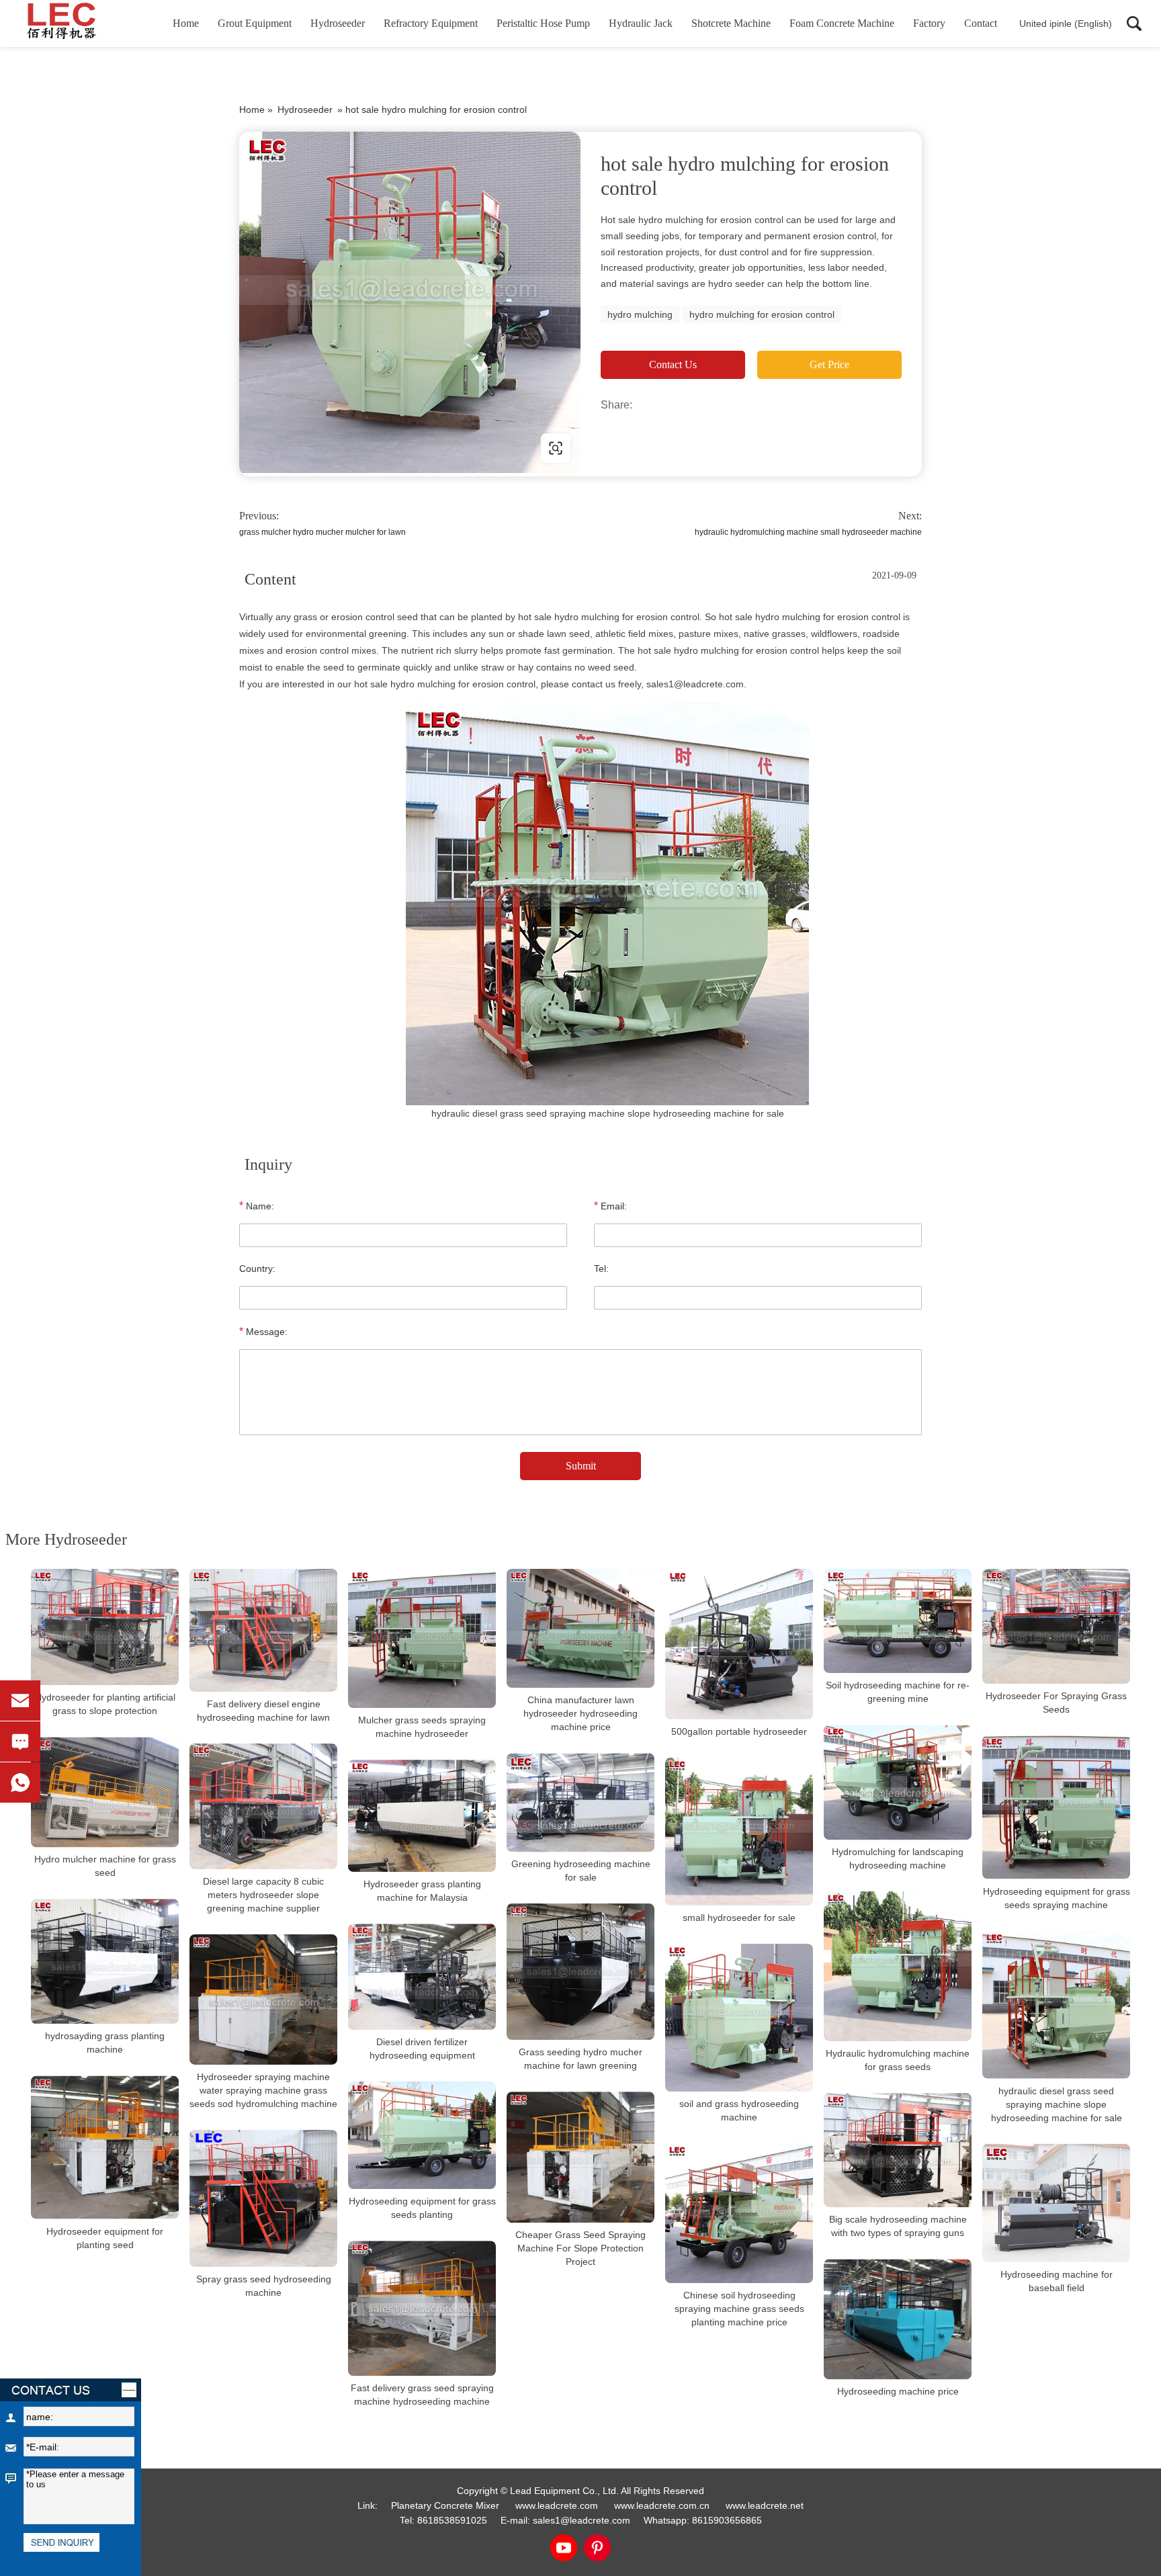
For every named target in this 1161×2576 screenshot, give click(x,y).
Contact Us (673, 364)
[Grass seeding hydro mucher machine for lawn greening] (580, 1972)
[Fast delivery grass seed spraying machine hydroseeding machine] (422, 2308)
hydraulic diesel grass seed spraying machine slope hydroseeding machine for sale (1057, 2104)
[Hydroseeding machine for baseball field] (1056, 2203)
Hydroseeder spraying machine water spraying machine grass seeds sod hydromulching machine (263, 2090)
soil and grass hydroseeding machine (739, 2110)
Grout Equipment (255, 23)
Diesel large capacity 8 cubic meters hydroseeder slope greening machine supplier (263, 1895)
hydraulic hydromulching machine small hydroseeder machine (808, 532)
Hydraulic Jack (641, 23)
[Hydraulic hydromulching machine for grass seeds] (898, 1966)
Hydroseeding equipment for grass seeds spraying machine (1057, 1898)
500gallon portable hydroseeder (739, 1731)
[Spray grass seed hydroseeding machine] (263, 2198)
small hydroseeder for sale (739, 1918)
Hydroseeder (338, 23)
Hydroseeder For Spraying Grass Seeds (1056, 1703)
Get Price (829, 364)
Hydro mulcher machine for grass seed (105, 1866)
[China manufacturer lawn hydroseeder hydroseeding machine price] (580, 1628)
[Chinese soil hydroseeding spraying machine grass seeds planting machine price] (739, 2213)
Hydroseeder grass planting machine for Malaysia (422, 1891)
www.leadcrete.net (325, 448)
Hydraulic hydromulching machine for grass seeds (898, 2060)
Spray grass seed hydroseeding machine (264, 2285)
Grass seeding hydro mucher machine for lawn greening (580, 2059)
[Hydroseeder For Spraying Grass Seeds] (1056, 1626)
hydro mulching (640, 314)
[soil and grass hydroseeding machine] (739, 2018)
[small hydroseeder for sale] (739, 1832)
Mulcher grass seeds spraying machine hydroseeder (422, 1727)
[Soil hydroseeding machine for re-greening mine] (898, 1621)
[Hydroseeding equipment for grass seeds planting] (422, 2135)
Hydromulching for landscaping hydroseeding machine (898, 1858)
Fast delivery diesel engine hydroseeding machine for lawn (263, 1711)
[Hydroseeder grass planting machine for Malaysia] (422, 1816)
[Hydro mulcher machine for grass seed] (105, 1792)
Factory (929, 23)
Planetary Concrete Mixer (445, 2505)
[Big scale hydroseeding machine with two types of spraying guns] (898, 2150)
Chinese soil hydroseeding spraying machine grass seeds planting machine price (739, 2309)
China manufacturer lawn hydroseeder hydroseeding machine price (580, 1713)
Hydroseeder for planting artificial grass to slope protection (105, 1704)
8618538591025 (452, 2520)
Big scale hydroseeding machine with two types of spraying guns (898, 2226)
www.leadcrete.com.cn (662, 2505)
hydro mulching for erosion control (762, 314)
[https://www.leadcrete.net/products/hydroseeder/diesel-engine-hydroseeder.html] (410, 302)
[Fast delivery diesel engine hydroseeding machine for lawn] (263, 1630)
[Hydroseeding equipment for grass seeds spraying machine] (1056, 1807)
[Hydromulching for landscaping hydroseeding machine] (898, 1782)
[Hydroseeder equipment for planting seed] (105, 2148)
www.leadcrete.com (557, 2505)
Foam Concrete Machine (842, 23)
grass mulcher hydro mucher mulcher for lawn (322, 532)
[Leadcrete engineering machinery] (84, 24)
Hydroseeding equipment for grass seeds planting (422, 2208)
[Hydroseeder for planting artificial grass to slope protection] (105, 1627)
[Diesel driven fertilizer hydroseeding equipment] (422, 1977)
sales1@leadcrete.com (582, 2520)
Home (186, 23)
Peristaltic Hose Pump (543, 23)
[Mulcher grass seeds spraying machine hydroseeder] (422, 1638)
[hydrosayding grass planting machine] (105, 1961)
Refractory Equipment (431, 23)
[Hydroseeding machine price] (898, 2319)
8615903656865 (727, 2520)
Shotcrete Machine (731, 23)
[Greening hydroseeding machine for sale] (580, 1802)
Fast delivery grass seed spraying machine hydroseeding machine (422, 2395)
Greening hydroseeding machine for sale (581, 1871)
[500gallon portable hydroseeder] (739, 1644)
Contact (981, 23)
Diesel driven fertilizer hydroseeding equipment (422, 2049)
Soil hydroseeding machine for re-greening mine (898, 1692)
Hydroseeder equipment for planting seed (105, 2237)
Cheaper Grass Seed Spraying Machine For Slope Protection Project (580, 2248)
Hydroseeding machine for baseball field (1057, 2281)
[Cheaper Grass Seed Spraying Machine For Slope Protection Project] (580, 2157)
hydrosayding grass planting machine (105, 2043)
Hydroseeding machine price (898, 2391)
